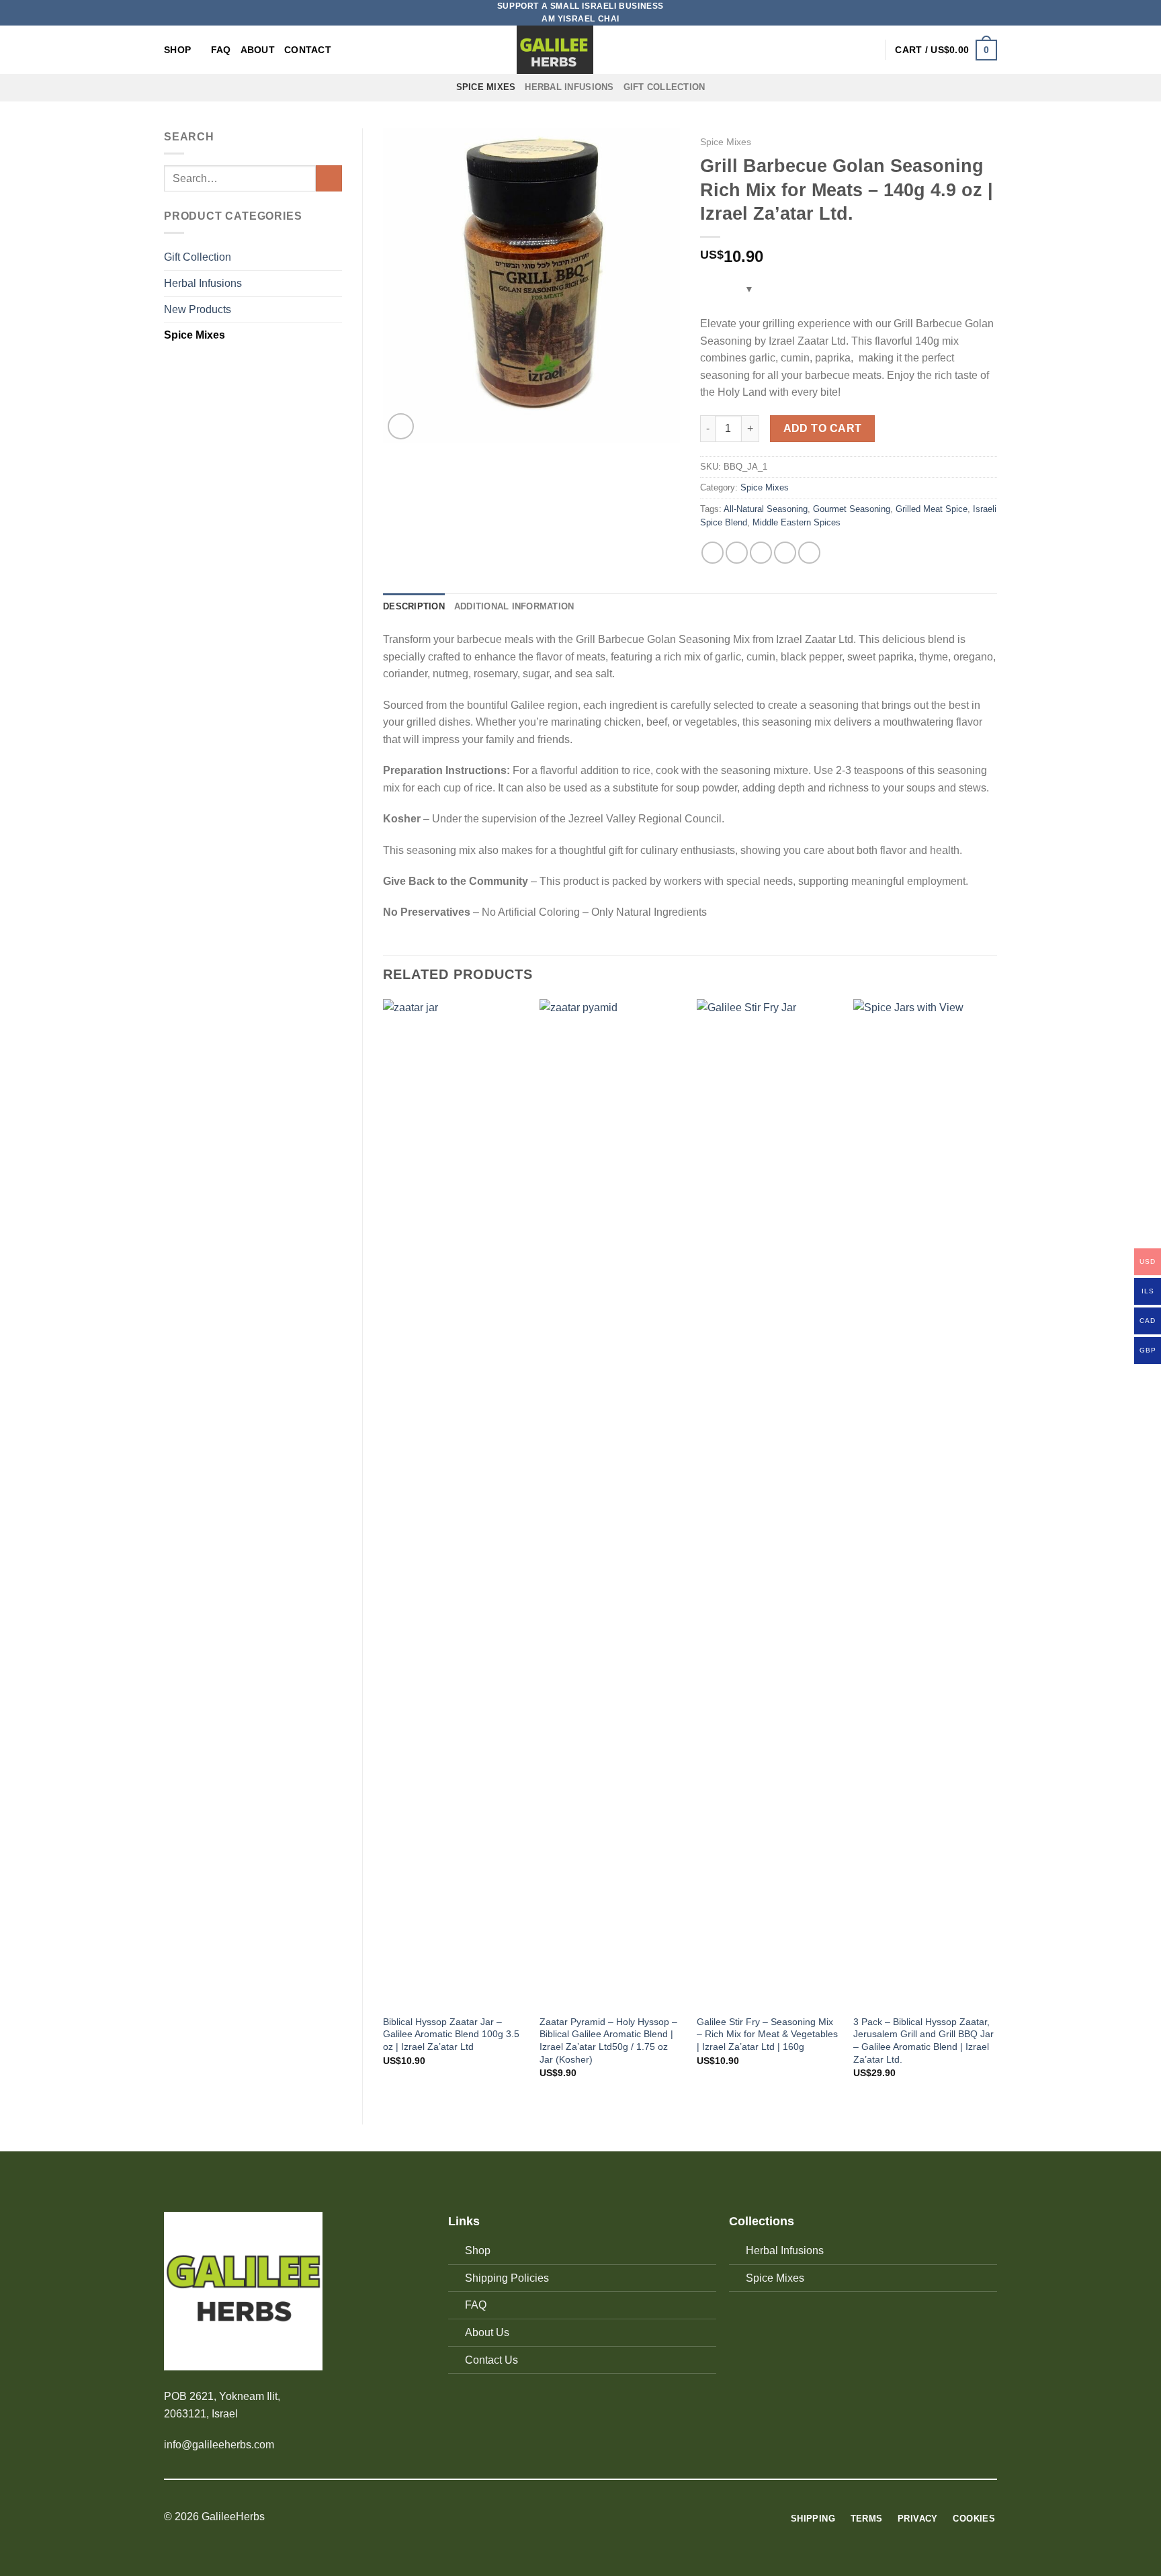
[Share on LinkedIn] (809, 553)
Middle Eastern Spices (797, 522)
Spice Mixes (486, 87)
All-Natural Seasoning (766, 509)
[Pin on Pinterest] (785, 553)
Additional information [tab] (514, 606)
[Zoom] (401, 426)
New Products (198, 309)
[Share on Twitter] (737, 553)
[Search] (846, 50)
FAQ (221, 50)
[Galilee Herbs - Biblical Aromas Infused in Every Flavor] (555, 50)
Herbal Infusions (569, 87)
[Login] (868, 50)
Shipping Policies (507, 2278)
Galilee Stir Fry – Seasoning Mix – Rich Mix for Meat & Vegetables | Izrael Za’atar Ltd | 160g (767, 2034)
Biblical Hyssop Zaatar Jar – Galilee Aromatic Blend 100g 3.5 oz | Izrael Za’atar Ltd (451, 2034)
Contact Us (491, 2360)
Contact (308, 50)
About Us (487, 2332)
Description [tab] (414, 606)
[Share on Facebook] (713, 553)
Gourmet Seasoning (852, 509)
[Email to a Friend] (761, 553)
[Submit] (329, 178)
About (258, 50)
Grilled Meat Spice (932, 509)
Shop (177, 50)
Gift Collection (664, 87)
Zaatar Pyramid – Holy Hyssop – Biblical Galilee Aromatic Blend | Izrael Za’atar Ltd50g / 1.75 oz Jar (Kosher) (608, 2041)
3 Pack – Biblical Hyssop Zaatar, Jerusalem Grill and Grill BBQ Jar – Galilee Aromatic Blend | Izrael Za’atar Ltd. (923, 2041)
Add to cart (823, 428)
